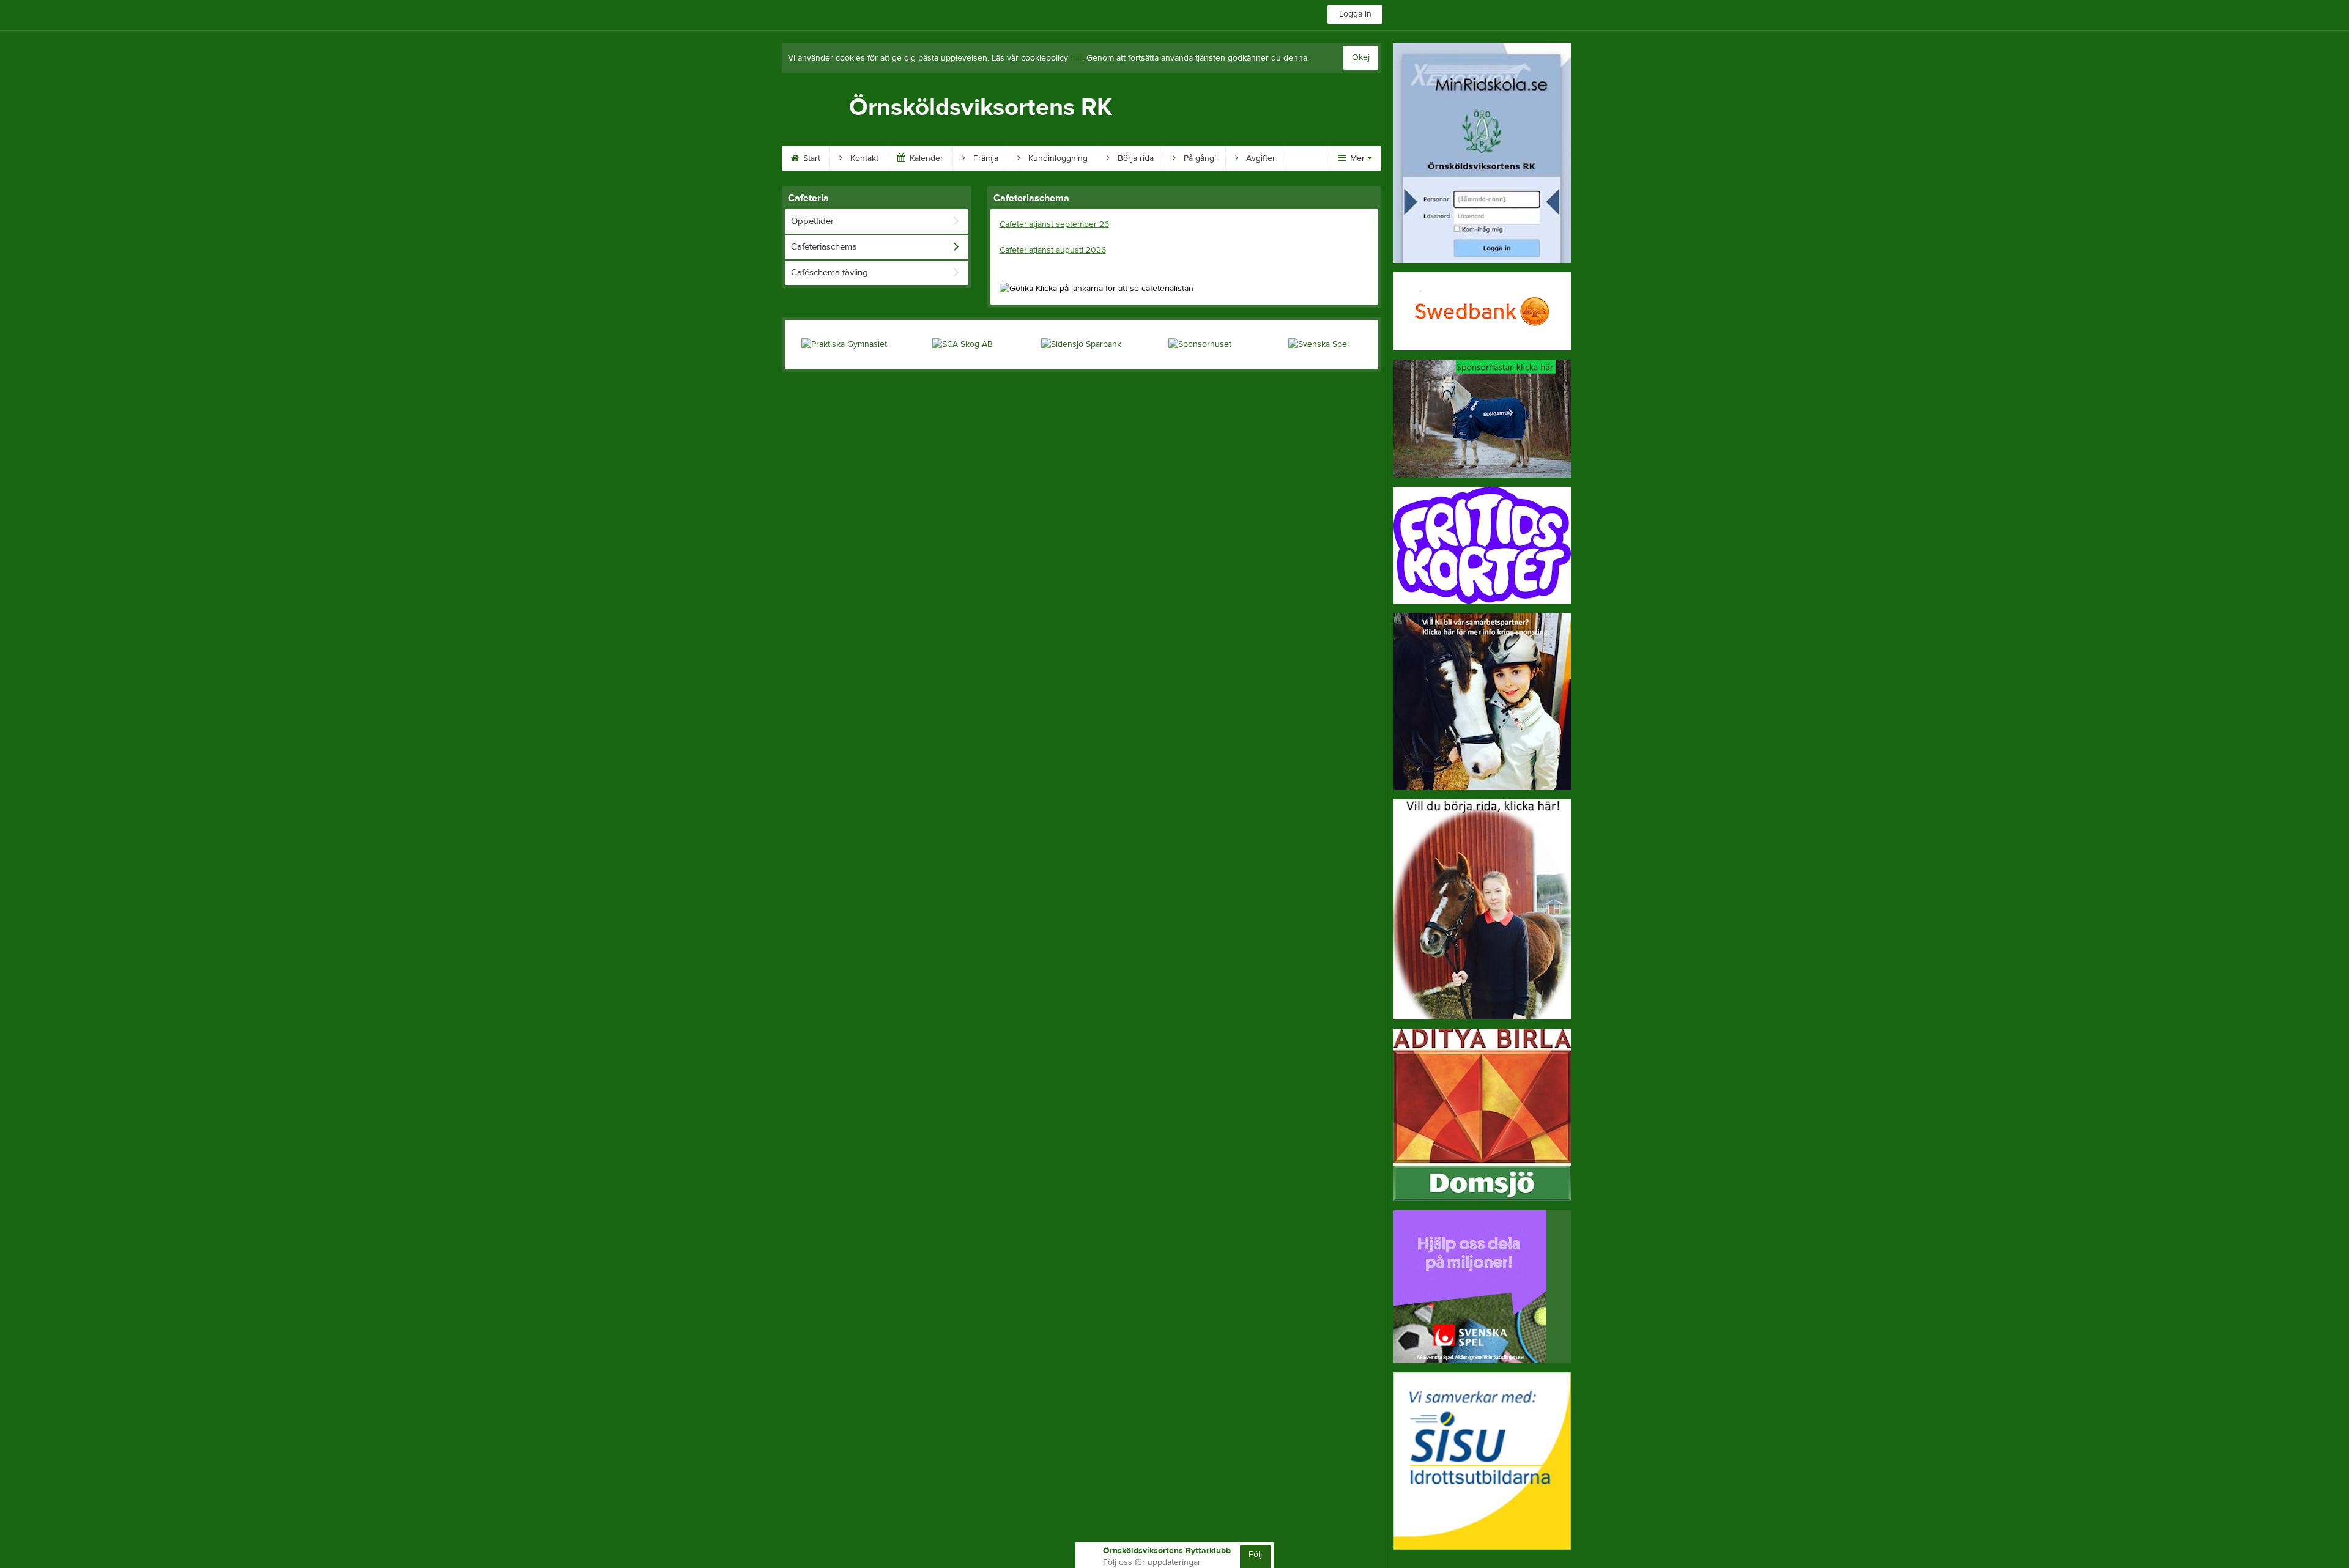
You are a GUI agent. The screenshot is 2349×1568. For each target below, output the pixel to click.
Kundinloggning (1057, 158)
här (1076, 58)
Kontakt (863, 158)
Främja (985, 158)
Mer (1357, 158)
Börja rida (1134, 158)
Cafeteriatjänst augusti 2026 (1053, 250)
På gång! (1199, 158)
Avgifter (1260, 158)
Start (811, 158)
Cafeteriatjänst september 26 (1054, 224)
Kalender (925, 158)
